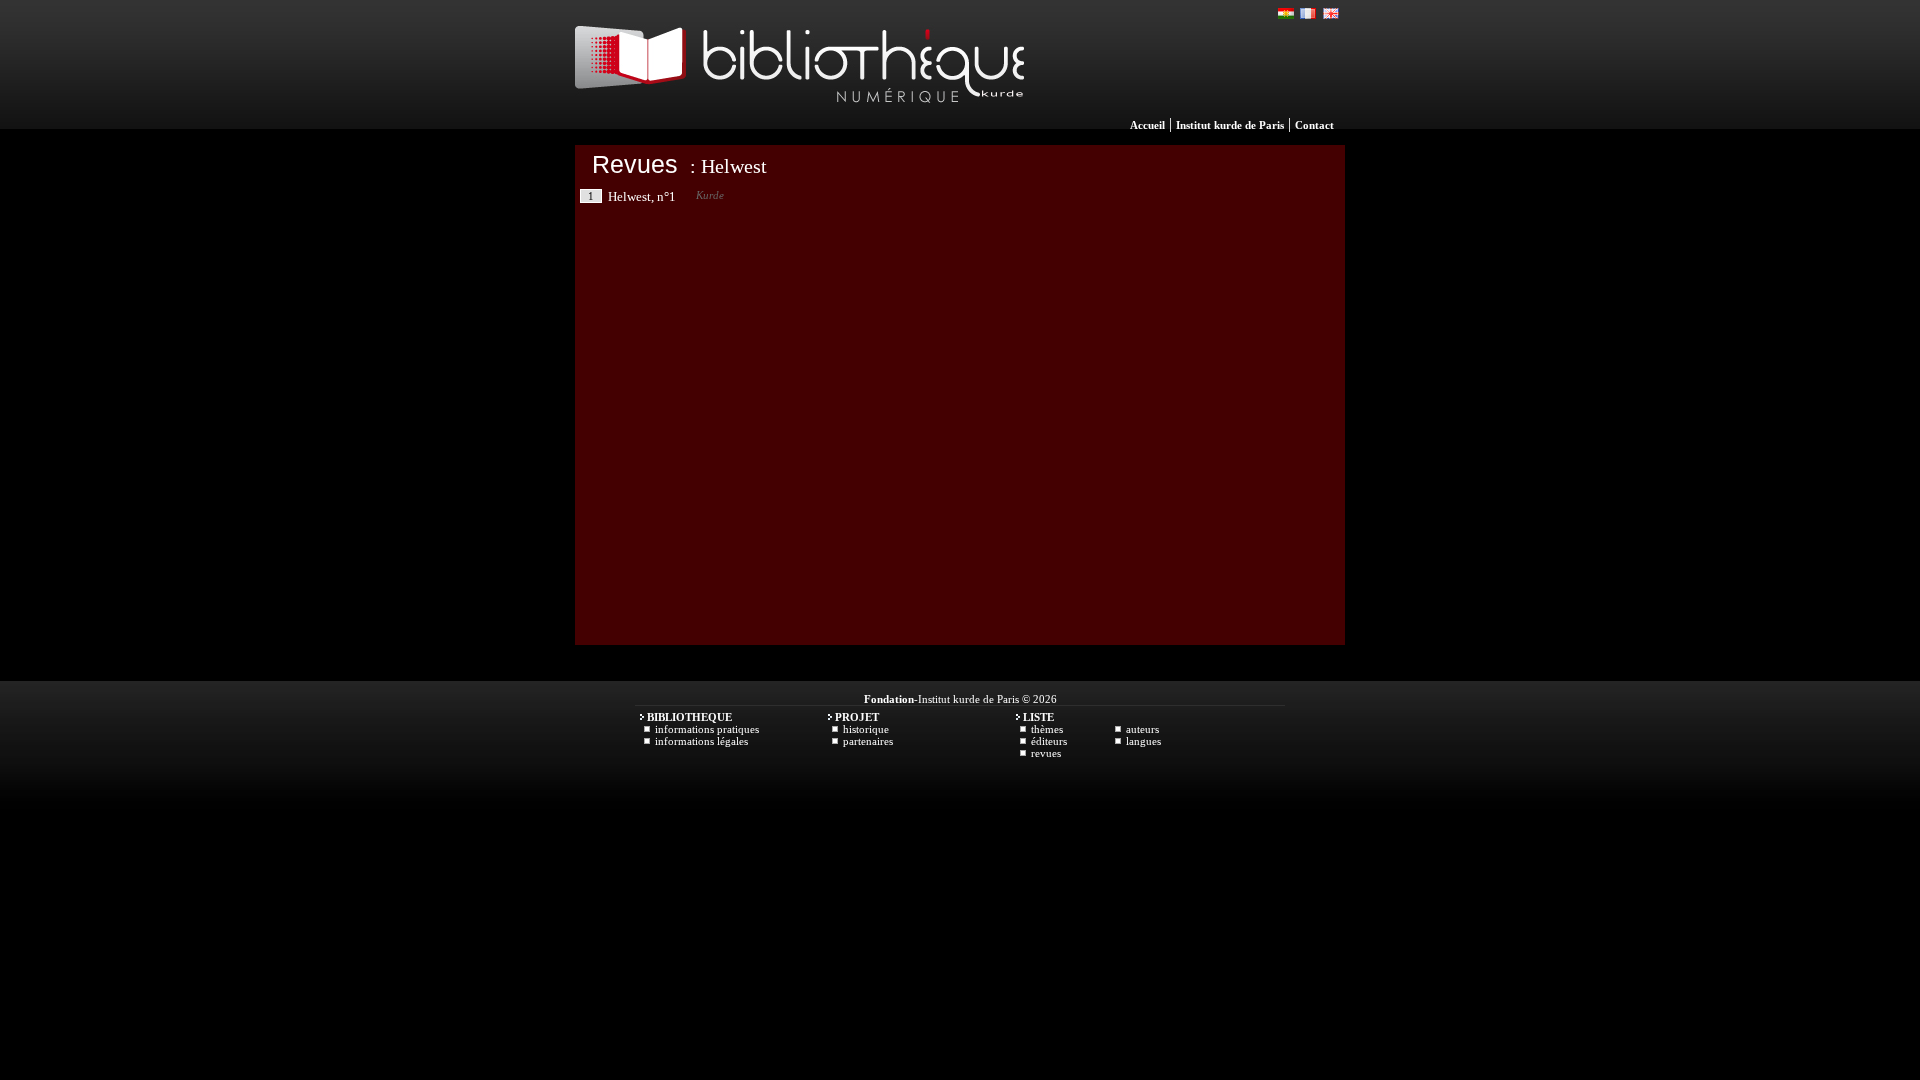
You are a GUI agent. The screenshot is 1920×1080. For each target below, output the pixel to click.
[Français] (1309, 14)
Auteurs (1142, 729)
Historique (866, 729)
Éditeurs (1049, 741)
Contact (1314, 125)
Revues (635, 164)
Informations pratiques (707, 729)
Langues (1143, 741)
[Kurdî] (1287, 14)
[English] (1331, 14)
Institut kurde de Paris (1230, 125)
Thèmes (1047, 729)
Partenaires (868, 741)
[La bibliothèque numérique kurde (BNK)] (799, 124)
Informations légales (701, 741)
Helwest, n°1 (642, 196)
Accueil (1147, 125)
